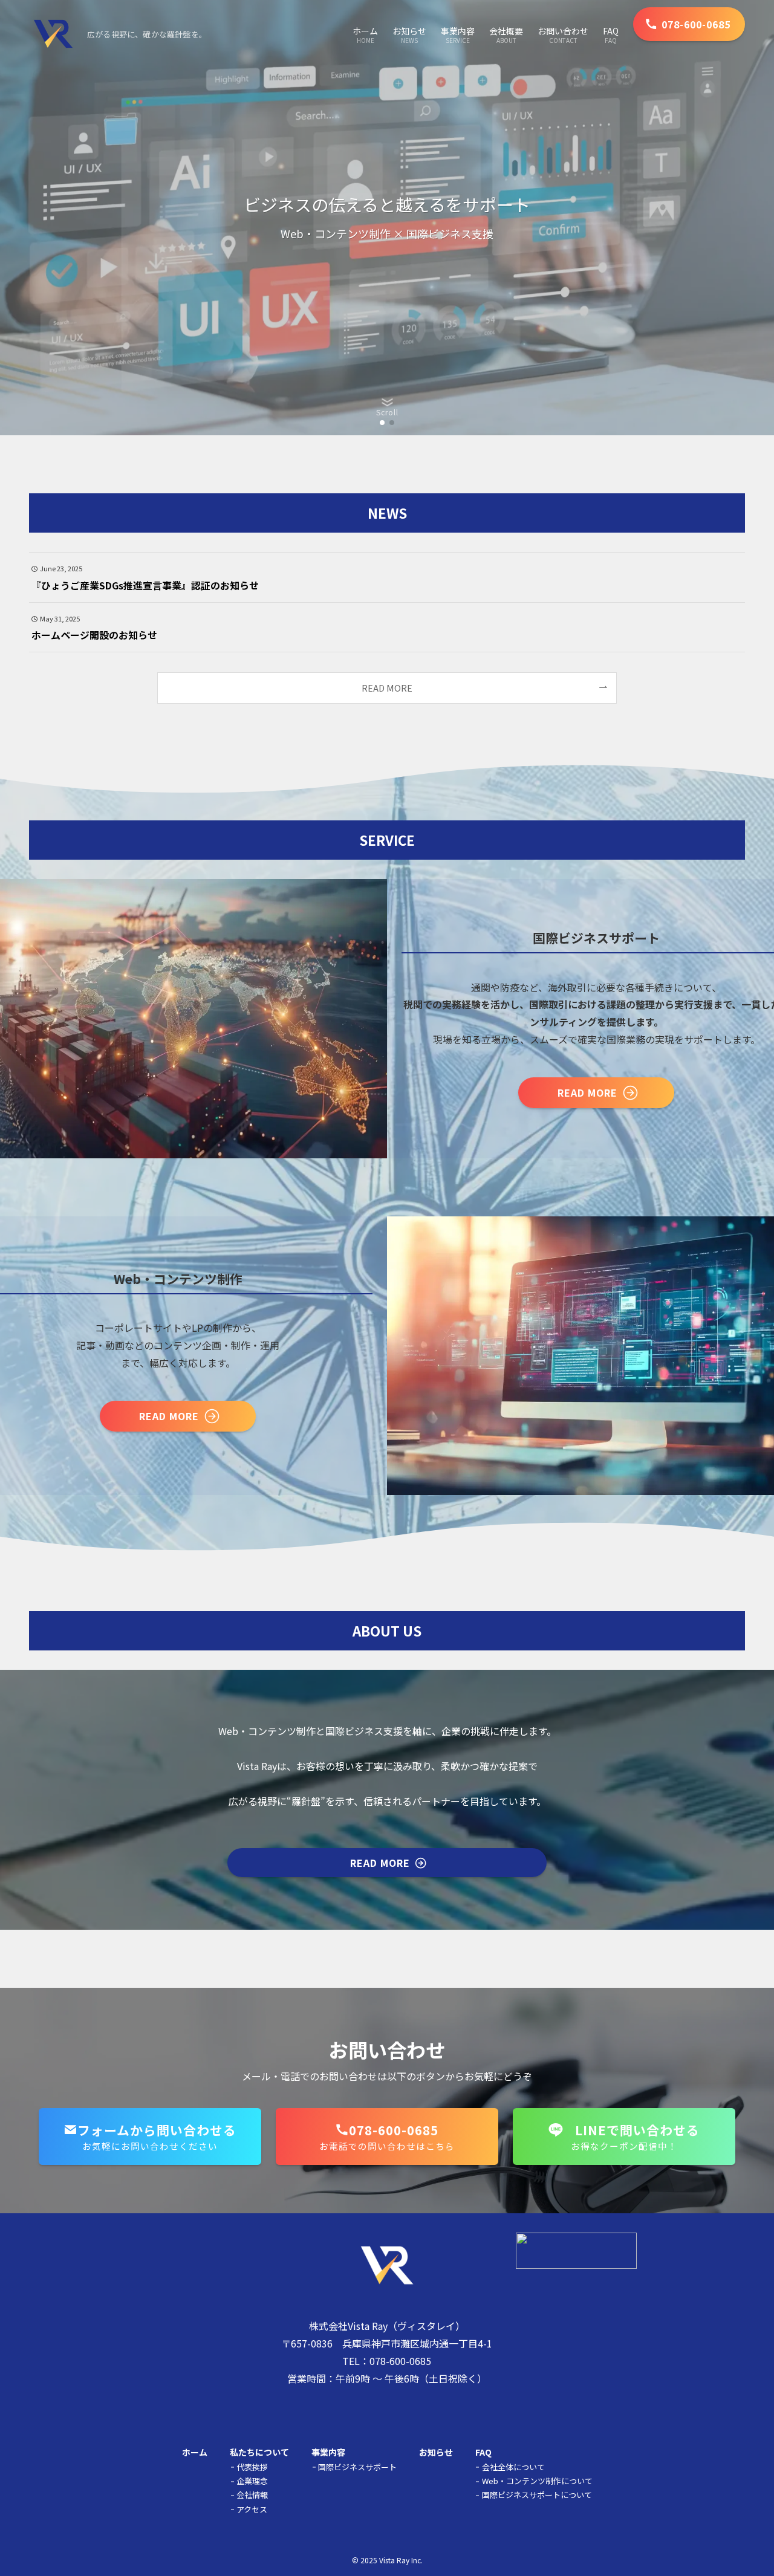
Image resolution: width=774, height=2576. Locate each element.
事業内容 (328, 2452)
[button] (382, 423)
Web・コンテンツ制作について (537, 2481)
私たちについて (259, 2452)
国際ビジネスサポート (357, 2467)
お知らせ (436, 2452)
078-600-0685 (400, 2361)
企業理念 (252, 2481)
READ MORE (387, 688)
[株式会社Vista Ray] (53, 34)
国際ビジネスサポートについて (537, 2495)
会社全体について (513, 2467)
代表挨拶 (252, 2467)
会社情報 (252, 2495)
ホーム (195, 2452)
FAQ (483, 2452)
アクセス (252, 2509)
